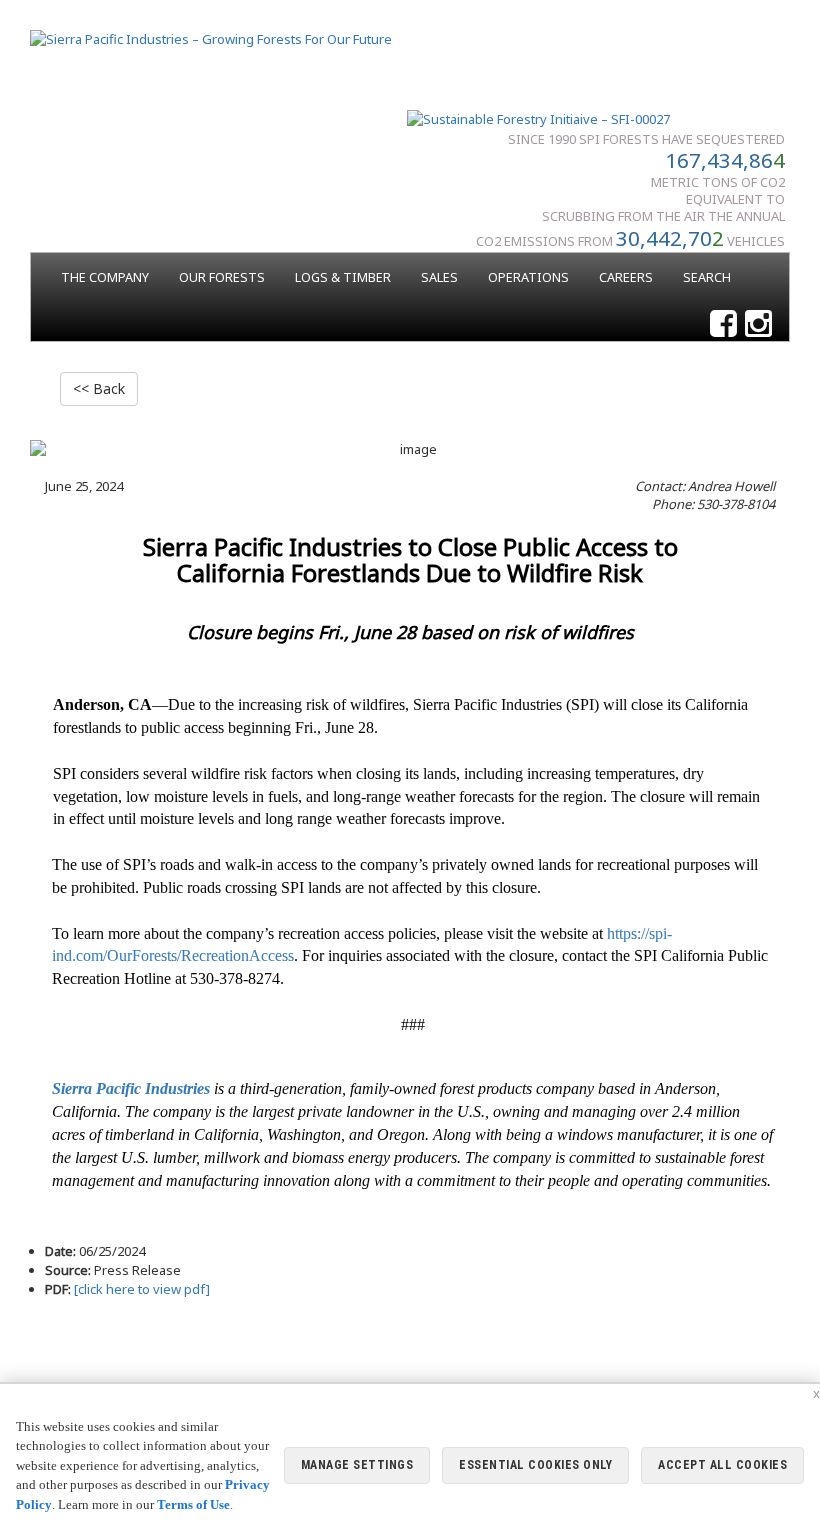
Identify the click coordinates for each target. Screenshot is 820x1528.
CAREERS (626, 277)
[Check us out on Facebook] (723, 324)
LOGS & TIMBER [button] (343, 277)
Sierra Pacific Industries (131, 1088)
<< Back (99, 388)
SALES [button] (439, 277)
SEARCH (707, 277)
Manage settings (357, 1465)
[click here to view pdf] (140, 1289)
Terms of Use (193, 1504)
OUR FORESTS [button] (222, 277)
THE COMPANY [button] (105, 277)
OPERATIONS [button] (528, 277)
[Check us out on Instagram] (758, 324)
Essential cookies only (535, 1465)
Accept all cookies (722, 1465)
